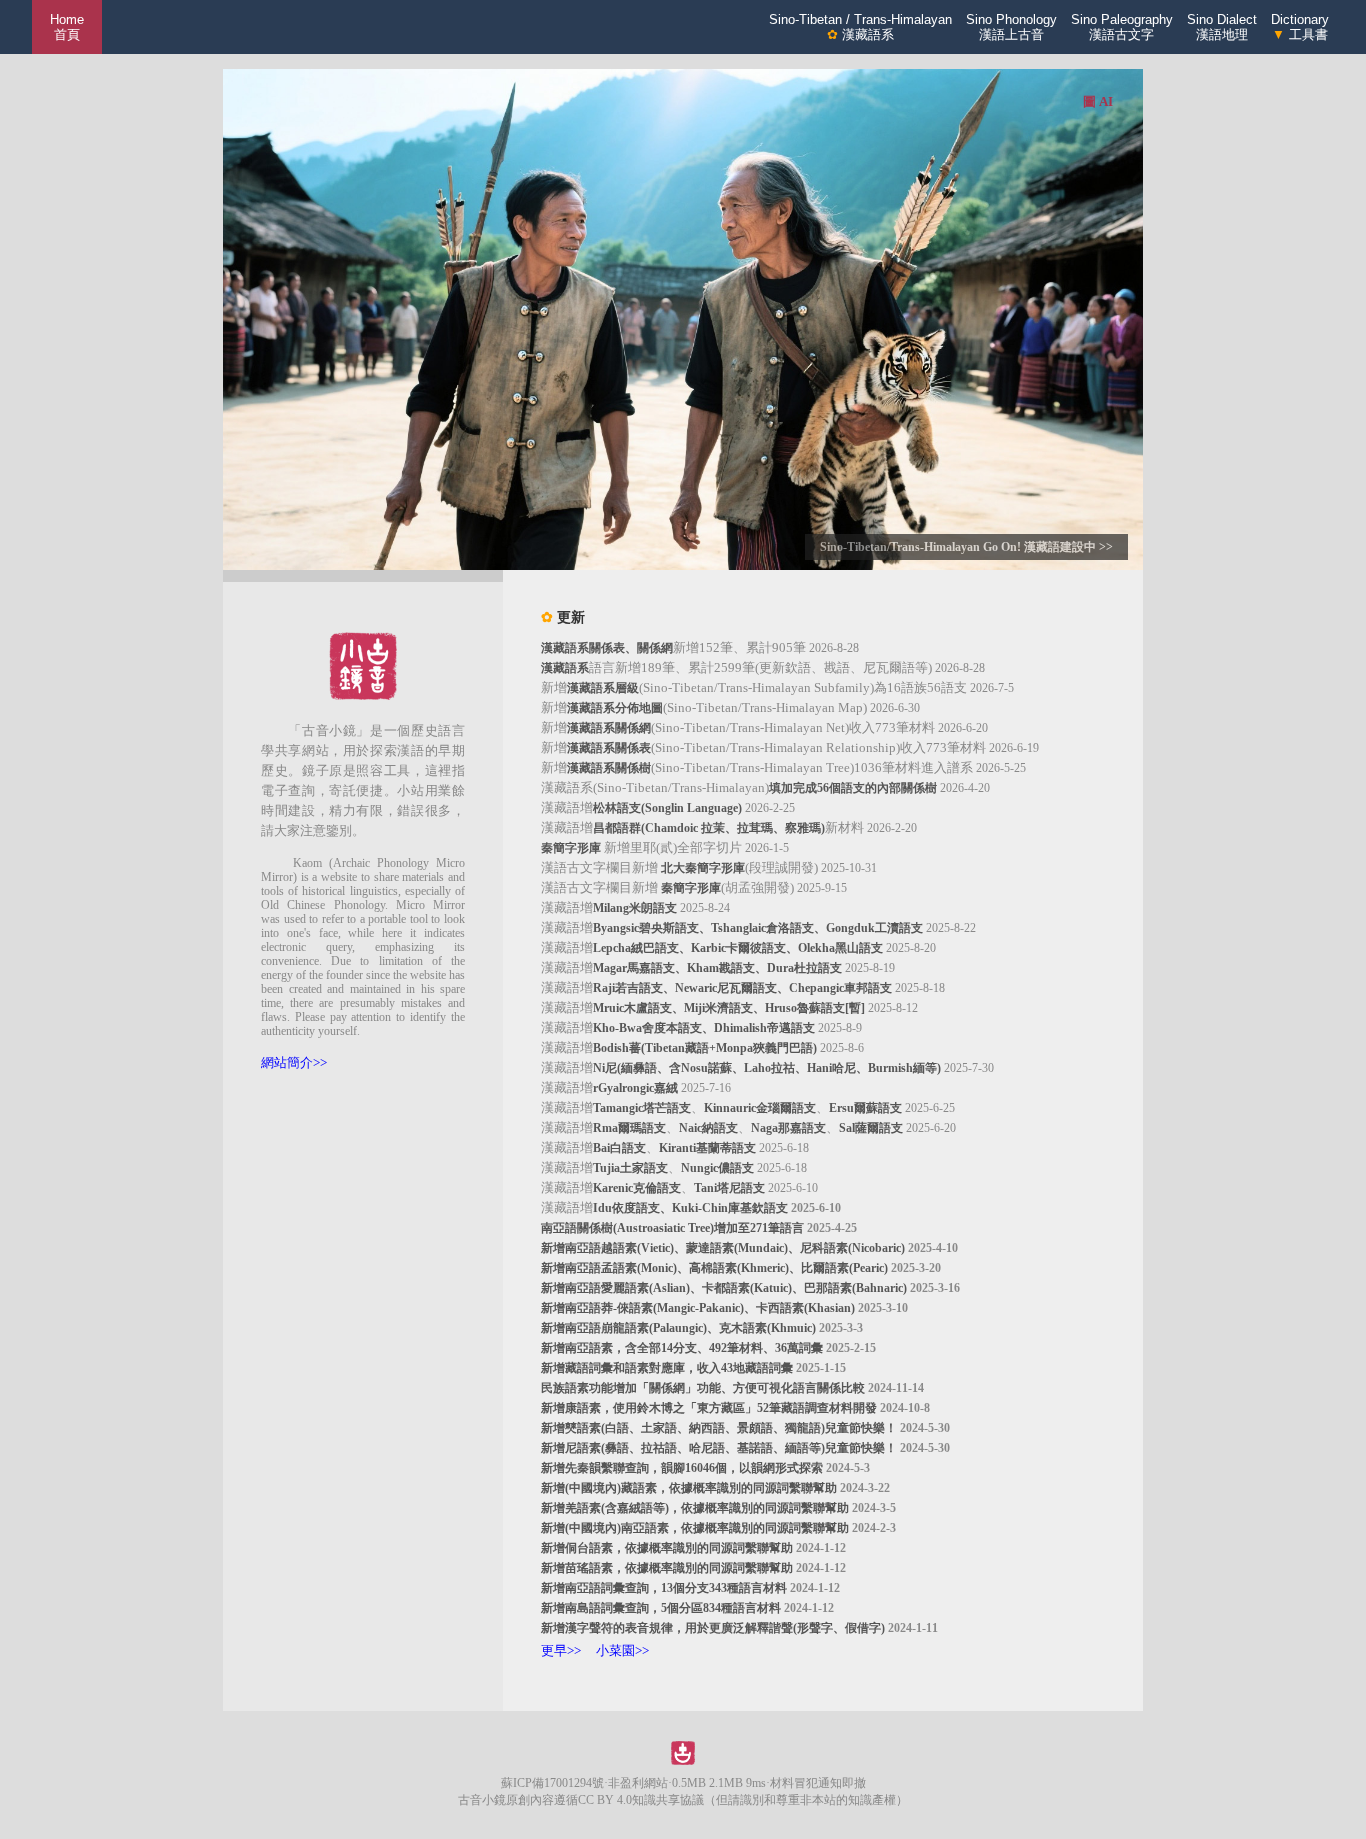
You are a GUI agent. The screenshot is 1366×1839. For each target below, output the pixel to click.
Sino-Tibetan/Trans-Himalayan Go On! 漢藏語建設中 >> (966, 547)
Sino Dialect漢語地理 (1222, 27)
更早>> (561, 1650)
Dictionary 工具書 (1300, 27)
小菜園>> (622, 1650)
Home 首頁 (67, 27)
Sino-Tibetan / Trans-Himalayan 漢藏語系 (860, 27)
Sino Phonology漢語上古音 (1011, 27)
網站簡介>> (294, 1062)
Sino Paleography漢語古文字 (1122, 27)
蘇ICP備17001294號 (552, 1783)
